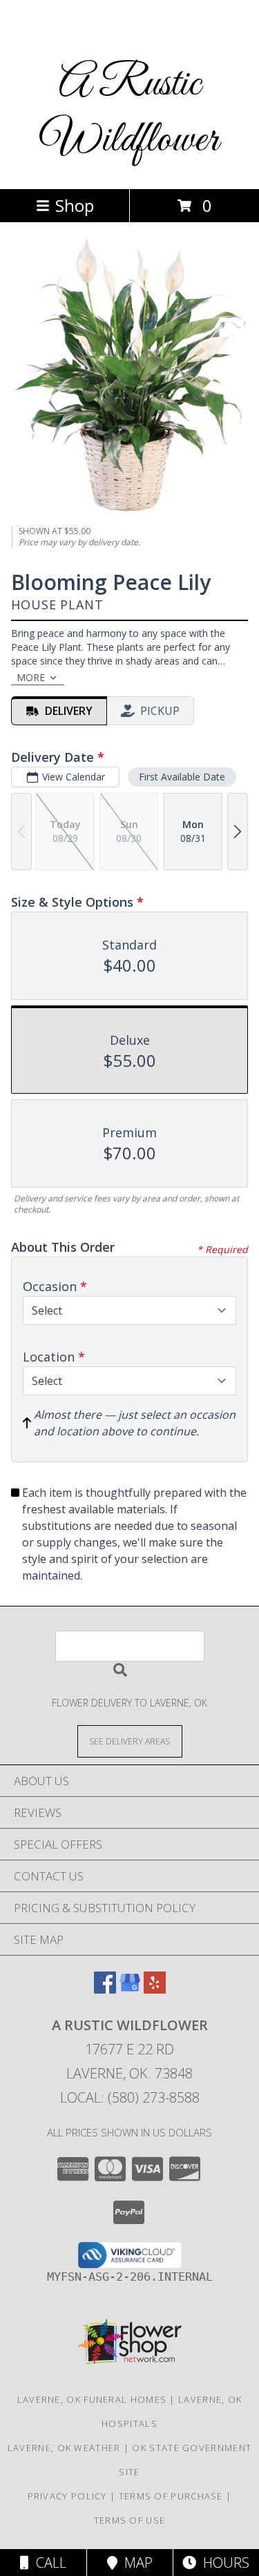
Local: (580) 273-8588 (130, 2097)
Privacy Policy (67, 2496)
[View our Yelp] (155, 1989)
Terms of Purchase (171, 2496)
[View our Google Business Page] (130, 1989)
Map (135, 2563)
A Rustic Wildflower (129, 112)
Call (48, 2563)
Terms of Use (130, 2520)
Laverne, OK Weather (64, 2448)
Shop (75, 205)
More (31, 677)
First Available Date (182, 777)
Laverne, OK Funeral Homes (92, 2399)
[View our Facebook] (105, 1989)
